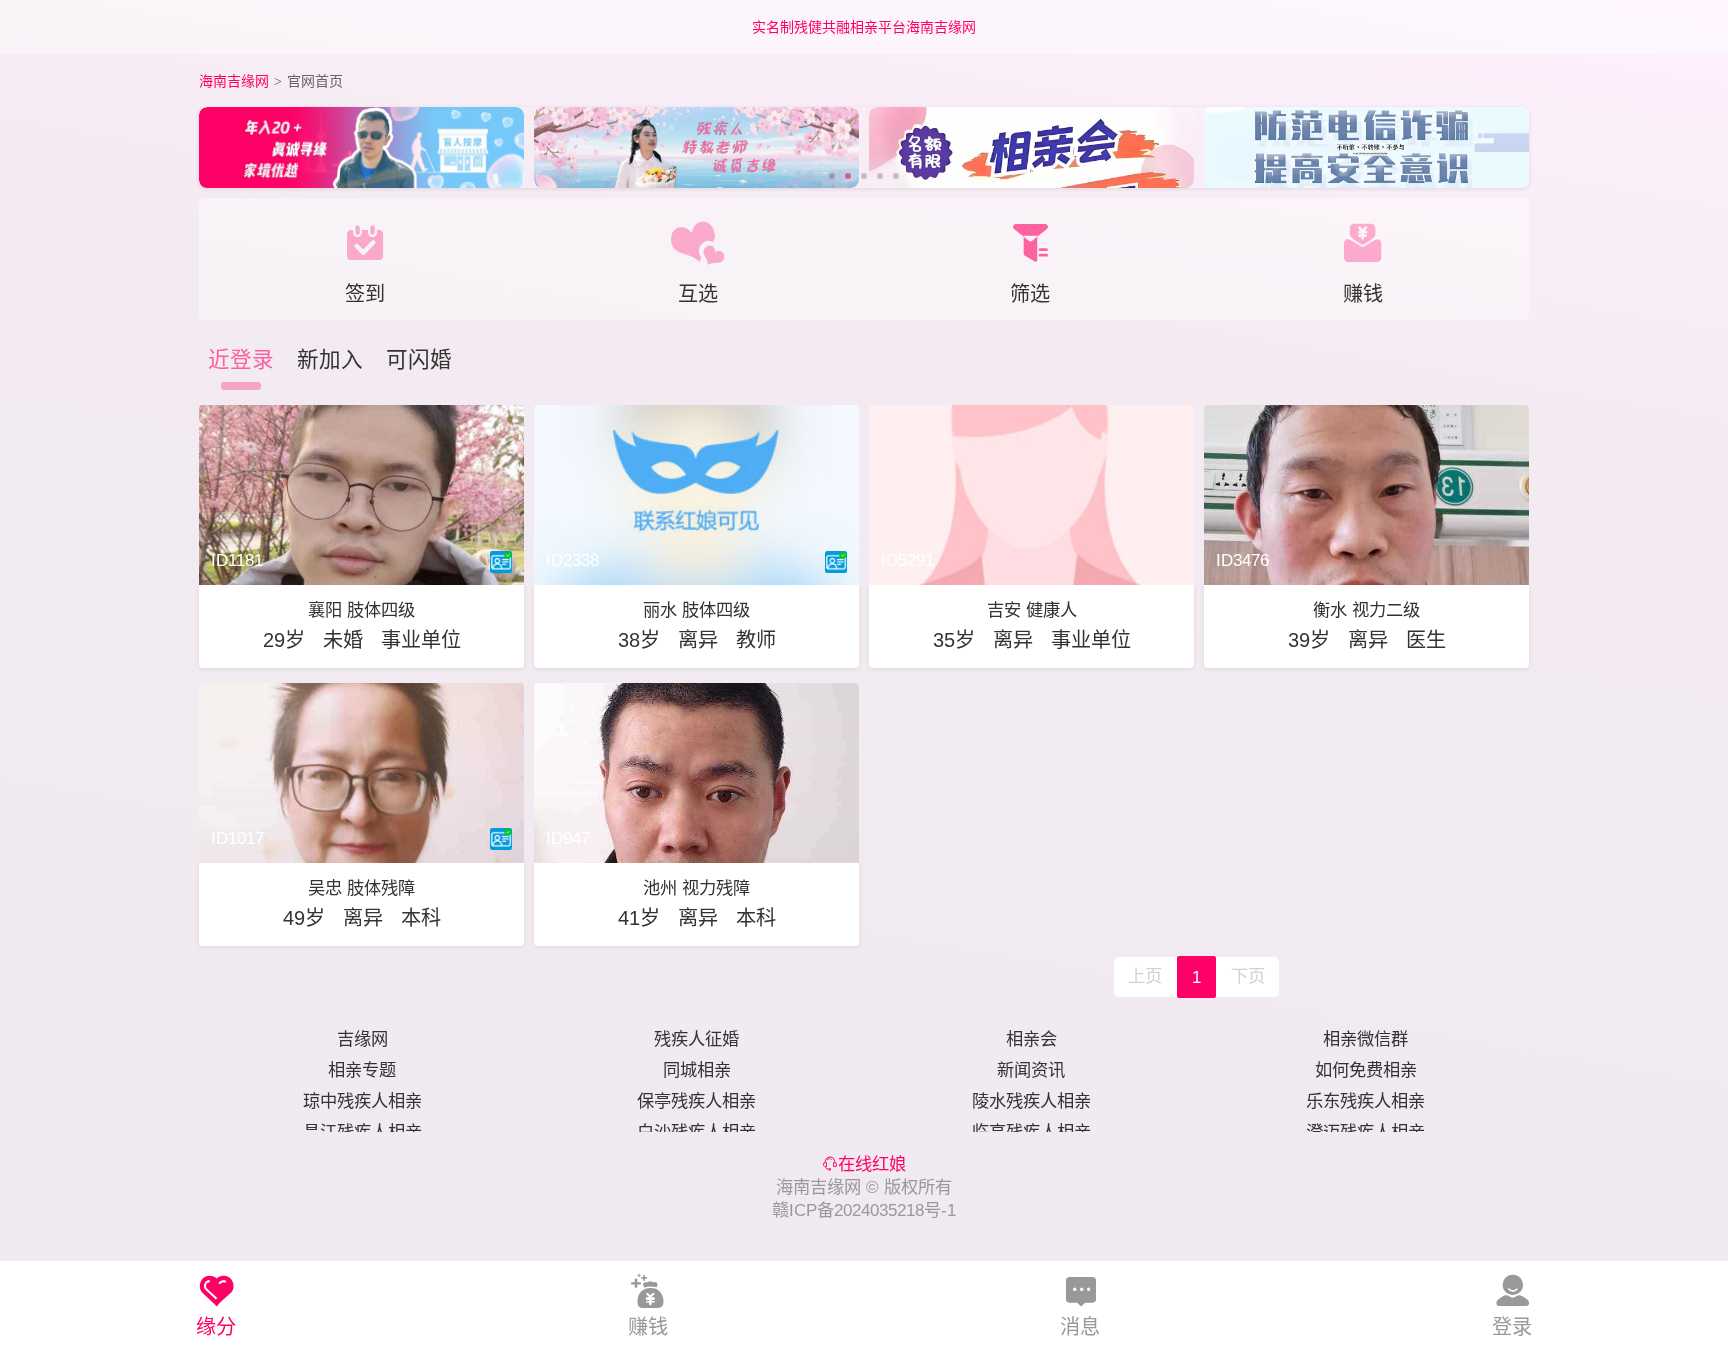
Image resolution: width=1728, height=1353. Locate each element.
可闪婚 (419, 359)
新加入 (330, 359)
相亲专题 (362, 1070)
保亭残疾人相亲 (696, 1101)
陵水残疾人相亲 (1031, 1101)
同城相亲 (697, 1070)
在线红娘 (872, 1164)
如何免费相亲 (1366, 1070)
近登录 (241, 359)
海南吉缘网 (234, 81)
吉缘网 (362, 1039)
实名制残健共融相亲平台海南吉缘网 (864, 27)
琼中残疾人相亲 (362, 1101)
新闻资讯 (1031, 1070)
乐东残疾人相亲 (1365, 1101)
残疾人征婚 (696, 1039)
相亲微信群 (1365, 1039)
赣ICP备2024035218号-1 (864, 1210)
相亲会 (1031, 1039)
